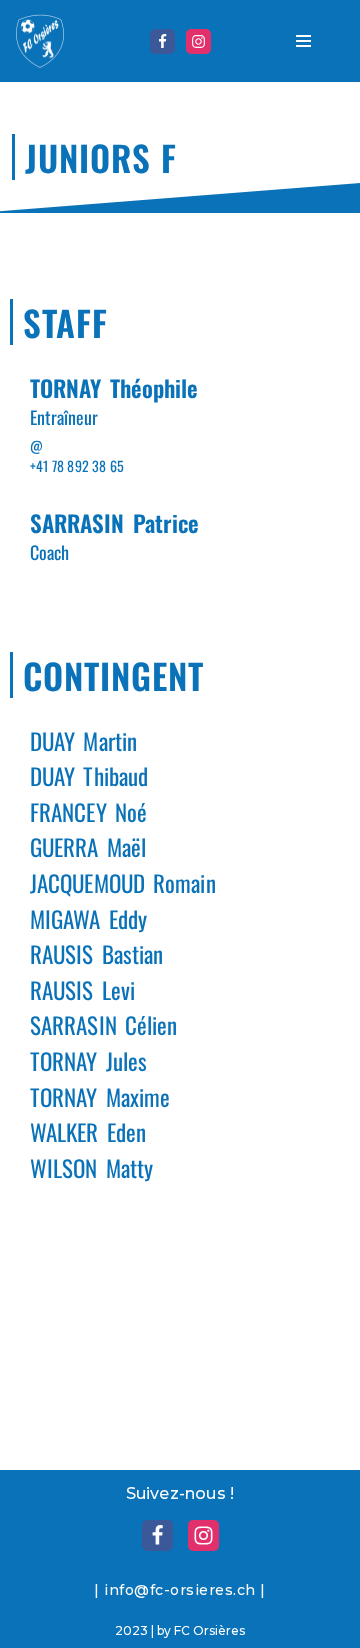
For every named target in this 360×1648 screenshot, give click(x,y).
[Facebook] (162, 41)
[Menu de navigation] (303, 41)
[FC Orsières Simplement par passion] (40, 41)
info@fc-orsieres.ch (180, 1590)
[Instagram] (198, 41)
